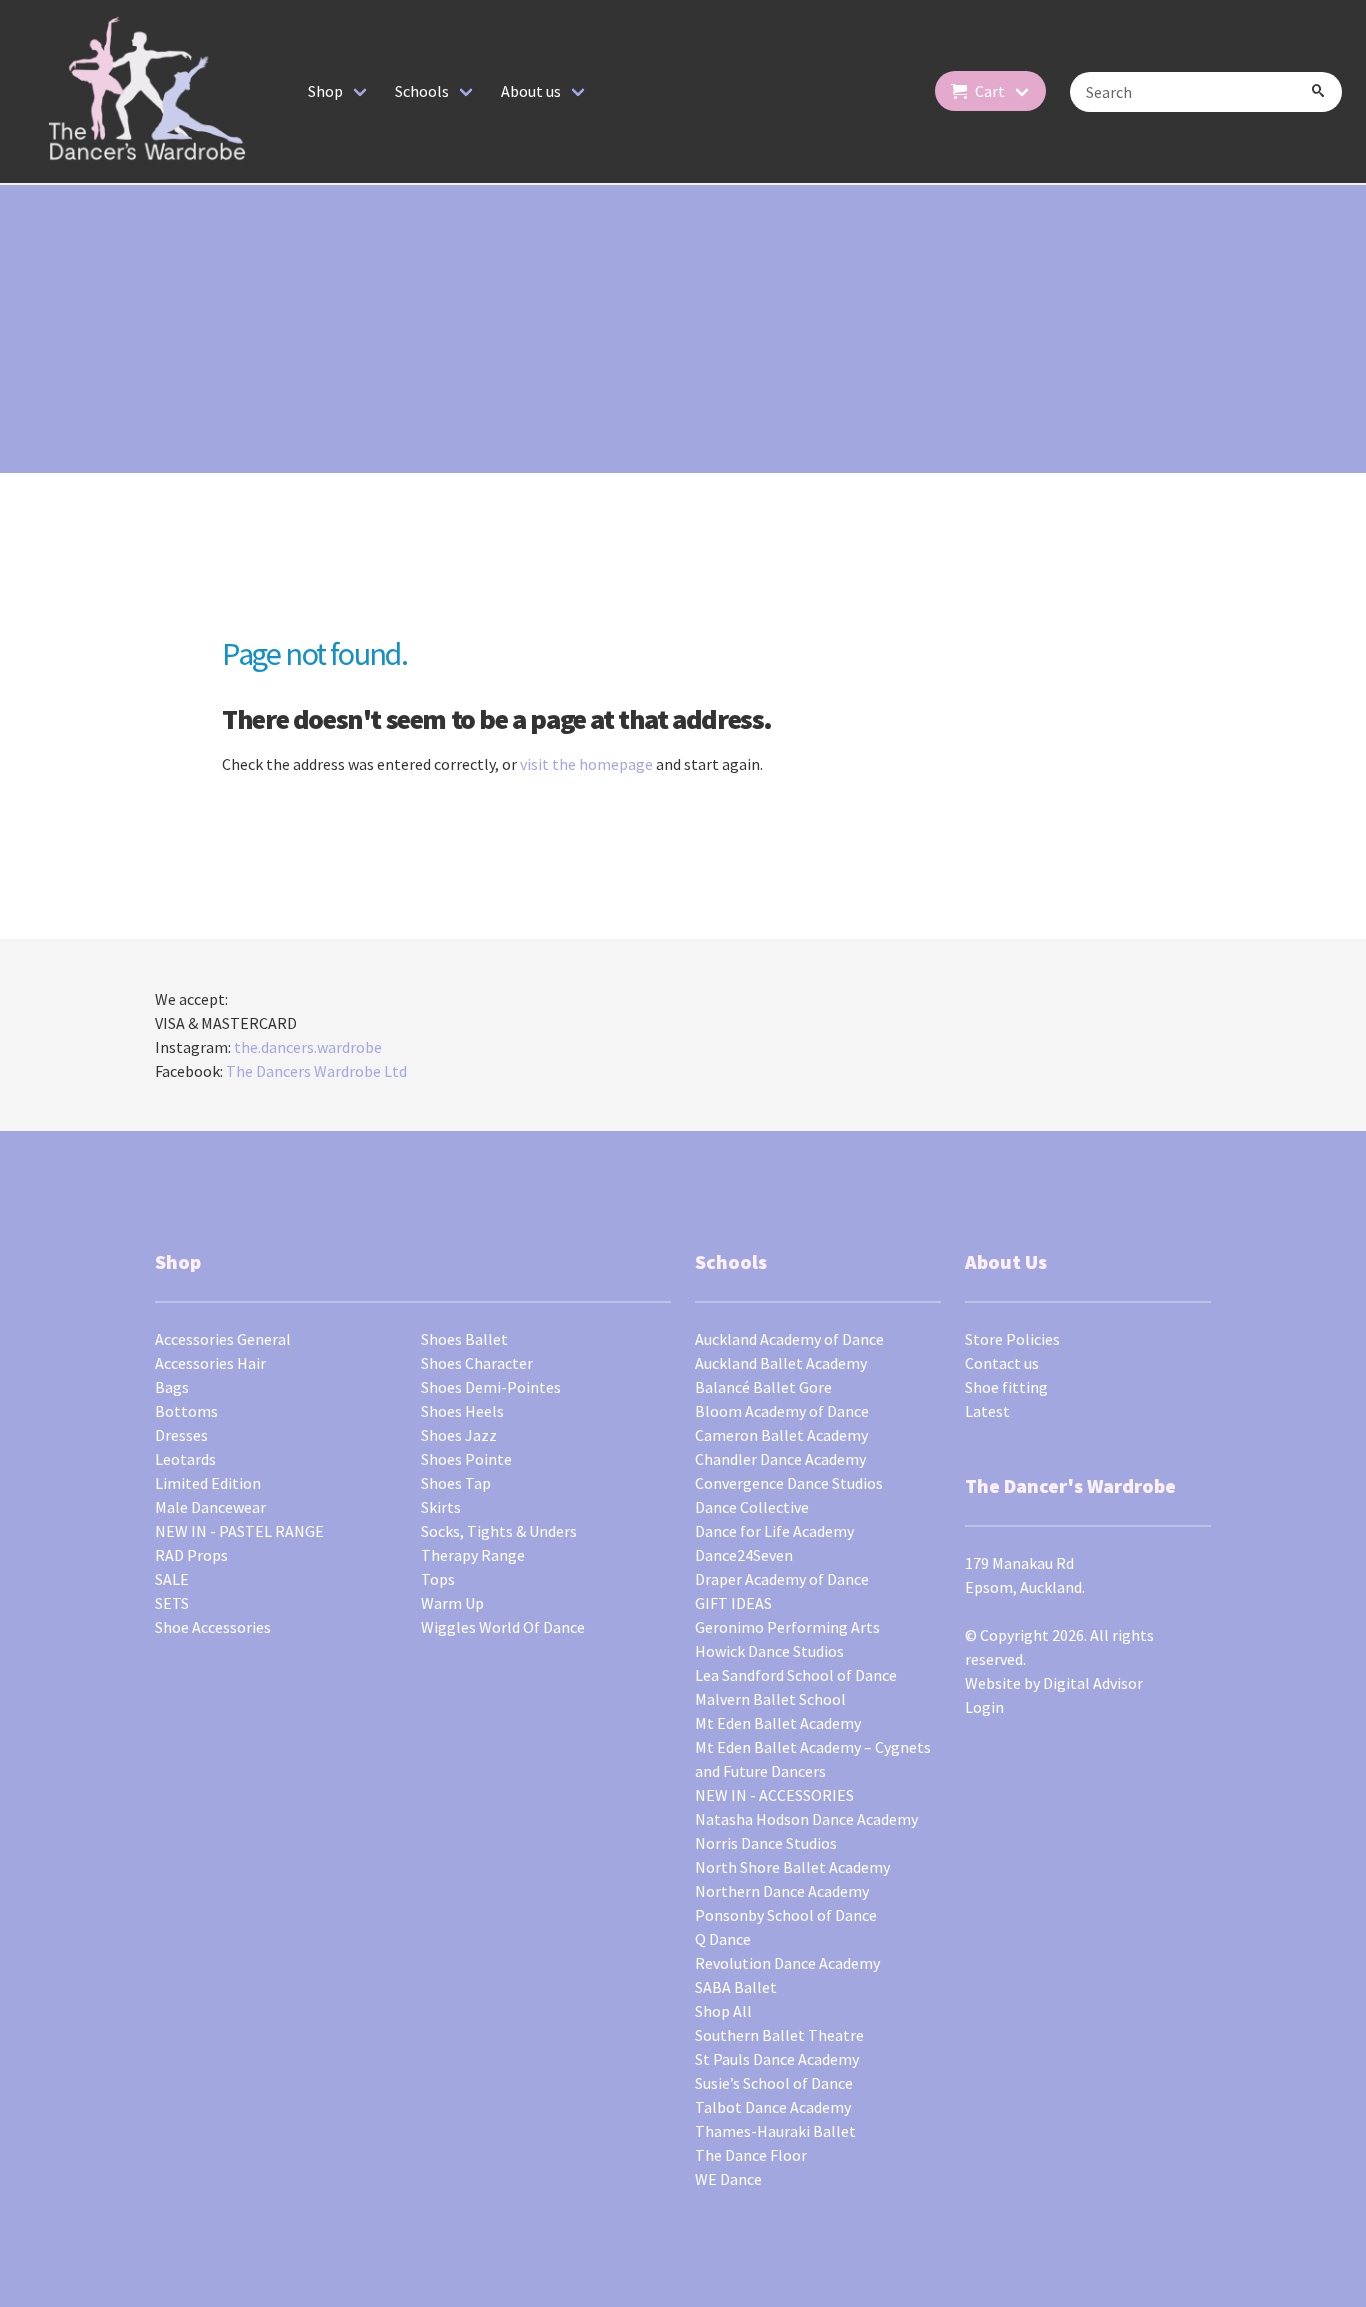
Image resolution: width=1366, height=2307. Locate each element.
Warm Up (452, 1603)
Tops (438, 1579)
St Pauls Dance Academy (777, 2059)
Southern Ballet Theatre (779, 2035)
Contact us (1002, 1363)
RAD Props (191, 1555)
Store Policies (1012, 1339)
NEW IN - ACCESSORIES (774, 1795)
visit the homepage (586, 764)
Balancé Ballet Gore (763, 1387)
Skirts (441, 1507)
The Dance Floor (751, 2155)
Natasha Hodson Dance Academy (806, 1819)
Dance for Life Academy (774, 1531)
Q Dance (723, 1939)
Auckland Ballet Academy (781, 1363)
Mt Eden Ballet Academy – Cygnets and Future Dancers (813, 1759)
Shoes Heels (462, 1411)
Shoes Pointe (466, 1459)
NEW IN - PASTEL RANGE (239, 1531)
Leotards (185, 1459)
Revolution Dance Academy (787, 1963)
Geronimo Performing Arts (787, 1627)
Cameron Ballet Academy (781, 1435)
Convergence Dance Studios (789, 1483)
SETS (172, 1603)
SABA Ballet (736, 1987)
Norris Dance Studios (766, 1843)
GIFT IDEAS (733, 1603)
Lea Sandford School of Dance (796, 1675)
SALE (172, 1579)
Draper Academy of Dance (782, 1579)
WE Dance (728, 2179)
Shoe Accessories (213, 1627)
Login (984, 1707)
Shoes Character (477, 1363)
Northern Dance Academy (782, 1891)
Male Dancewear (210, 1507)
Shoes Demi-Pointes (491, 1387)
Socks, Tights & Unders (499, 1531)
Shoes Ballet (464, 1339)
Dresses (181, 1435)
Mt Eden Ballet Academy (778, 1723)
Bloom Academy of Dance (782, 1411)
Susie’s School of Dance (774, 2083)
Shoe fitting (1006, 1387)
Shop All (723, 2011)
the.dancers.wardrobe (308, 1047)
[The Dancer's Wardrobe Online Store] (148, 91)
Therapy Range (473, 1555)
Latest (987, 1411)
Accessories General (223, 1339)
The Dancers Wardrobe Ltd (316, 1071)
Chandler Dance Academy (780, 1459)
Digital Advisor (1093, 1683)
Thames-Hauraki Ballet (775, 2131)
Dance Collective (752, 1507)
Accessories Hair (210, 1363)
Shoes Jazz (459, 1435)
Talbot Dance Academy (773, 2107)
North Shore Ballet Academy (792, 1867)
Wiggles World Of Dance (503, 1627)
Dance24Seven (744, 1555)
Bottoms (186, 1411)
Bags (172, 1387)
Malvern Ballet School (770, 1699)
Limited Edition (208, 1483)
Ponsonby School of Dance (786, 1915)
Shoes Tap (456, 1483)
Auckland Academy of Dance (789, 1339)
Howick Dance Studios (769, 1651)
